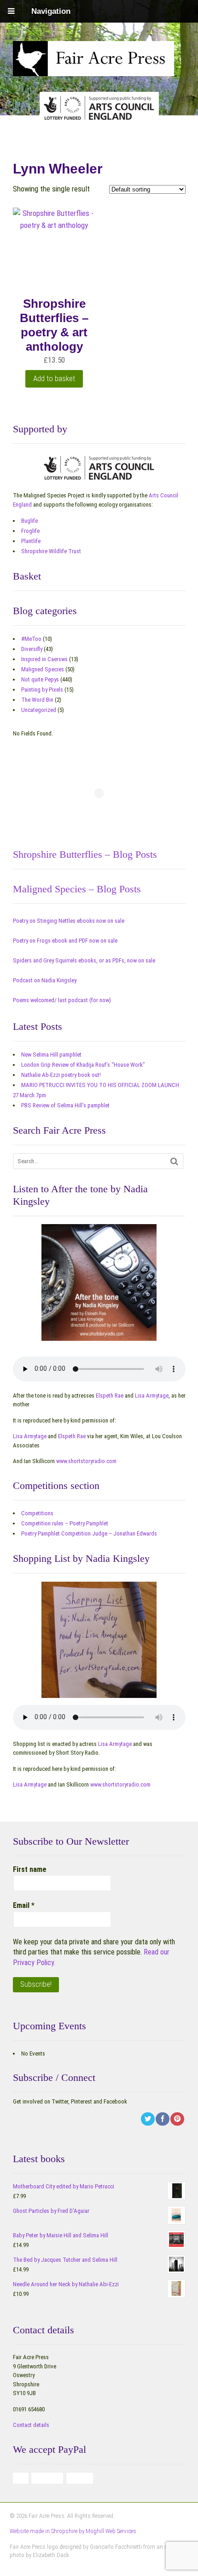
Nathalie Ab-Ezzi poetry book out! (61, 1075)
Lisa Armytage (152, 1396)
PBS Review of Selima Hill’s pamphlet (65, 1105)
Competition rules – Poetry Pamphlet (65, 1523)
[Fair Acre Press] (93, 70)
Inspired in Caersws (44, 659)
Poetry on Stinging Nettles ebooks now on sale (69, 921)
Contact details (31, 2425)
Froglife (30, 531)
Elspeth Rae (110, 1396)
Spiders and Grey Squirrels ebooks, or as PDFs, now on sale (84, 960)
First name (30, 1869)
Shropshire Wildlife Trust (51, 551)
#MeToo (31, 639)
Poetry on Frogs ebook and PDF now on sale (65, 941)
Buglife (29, 521)
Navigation (51, 11)
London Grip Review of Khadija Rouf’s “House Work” (83, 1065)
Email (24, 1905)
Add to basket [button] (54, 378)
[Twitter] (148, 2119)
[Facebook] (163, 2119)
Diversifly (32, 649)
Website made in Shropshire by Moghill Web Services (73, 2531)
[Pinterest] (178, 2119)
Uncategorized (39, 710)
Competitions (37, 1513)
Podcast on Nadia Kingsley (45, 980)
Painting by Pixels (42, 690)
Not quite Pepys (40, 679)
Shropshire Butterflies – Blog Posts (85, 854)
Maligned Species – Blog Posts (77, 889)
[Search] (174, 1161)
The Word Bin (37, 700)
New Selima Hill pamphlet (51, 1055)
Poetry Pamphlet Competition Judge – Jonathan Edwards (89, 1533)
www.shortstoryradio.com (86, 1461)
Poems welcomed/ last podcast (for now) (62, 1000)
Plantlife (31, 541)
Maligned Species (43, 669)
